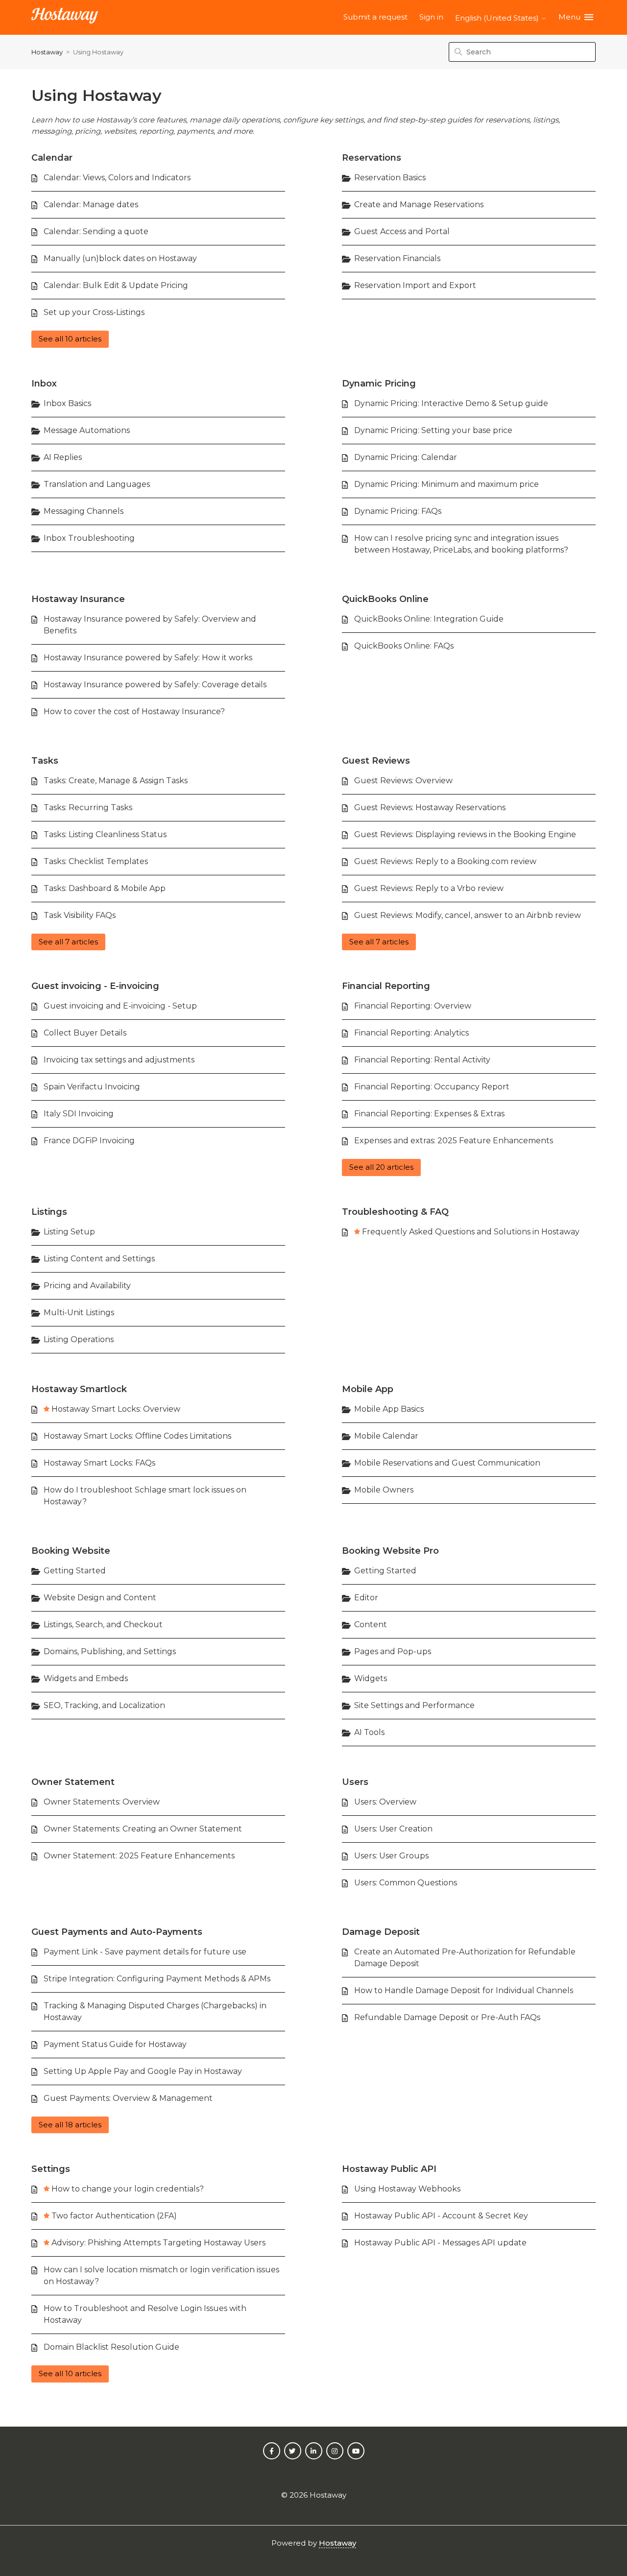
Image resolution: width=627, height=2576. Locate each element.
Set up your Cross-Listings (94, 312)
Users (355, 1782)
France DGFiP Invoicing (89, 1141)
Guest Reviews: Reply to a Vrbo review (429, 888)
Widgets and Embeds (86, 1678)
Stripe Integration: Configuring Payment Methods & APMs (157, 1979)
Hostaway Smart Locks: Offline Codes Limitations (137, 1436)
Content (371, 1625)
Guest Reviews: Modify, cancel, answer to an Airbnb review (468, 915)
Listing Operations (79, 1339)
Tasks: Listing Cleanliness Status (105, 834)
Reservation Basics (390, 178)
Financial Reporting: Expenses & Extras (429, 1114)
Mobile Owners (384, 1490)
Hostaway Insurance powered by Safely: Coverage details (155, 685)
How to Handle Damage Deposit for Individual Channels (464, 1990)
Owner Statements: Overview (102, 1802)
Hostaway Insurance (78, 599)
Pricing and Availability (87, 1286)
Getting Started (75, 1571)
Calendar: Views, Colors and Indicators (117, 178)
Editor (366, 1598)
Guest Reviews (376, 761)
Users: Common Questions (406, 1883)
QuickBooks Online (385, 599)
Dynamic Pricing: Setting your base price (433, 430)
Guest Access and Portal (402, 231)
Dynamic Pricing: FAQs (398, 511)
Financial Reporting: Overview (413, 1006)
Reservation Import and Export (415, 285)
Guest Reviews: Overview (403, 781)
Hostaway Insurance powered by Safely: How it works (148, 658)
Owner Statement (73, 1782)
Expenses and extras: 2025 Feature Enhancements (454, 1141)
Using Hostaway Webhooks (407, 2189)
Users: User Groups (391, 1856)
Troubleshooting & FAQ (395, 1212)
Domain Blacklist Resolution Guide (111, 2347)
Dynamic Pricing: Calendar (406, 457)
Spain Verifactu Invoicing (92, 1087)
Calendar (52, 158)
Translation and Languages (97, 484)
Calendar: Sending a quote (96, 231)
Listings (49, 1212)
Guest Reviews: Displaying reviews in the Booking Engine (465, 834)
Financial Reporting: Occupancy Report (432, 1087)
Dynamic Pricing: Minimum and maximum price (446, 484)
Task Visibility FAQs (80, 915)
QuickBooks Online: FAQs (404, 646)
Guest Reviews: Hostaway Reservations (430, 807)
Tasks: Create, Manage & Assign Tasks (116, 781)
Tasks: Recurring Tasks (88, 807)
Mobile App (368, 1389)
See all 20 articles (381, 1167)
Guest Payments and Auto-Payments (117, 1932)
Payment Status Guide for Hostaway (115, 2044)
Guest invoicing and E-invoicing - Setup (120, 1006)
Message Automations (87, 430)
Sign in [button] (431, 17)
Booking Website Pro (390, 1551)
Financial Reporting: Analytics (411, 1033)
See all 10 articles (70, 339)
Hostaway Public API (389, 2169)
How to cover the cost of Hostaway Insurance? (134, 711)
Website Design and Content (100, 1598)
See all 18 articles (70, 2125)
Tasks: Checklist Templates (96, 861)
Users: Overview (385, 1802)
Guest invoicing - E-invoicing (95, 986)
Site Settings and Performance (414, 1705)
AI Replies (63, 457)
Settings (51, 2169)
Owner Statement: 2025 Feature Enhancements (139, 1856)
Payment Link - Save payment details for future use (145, 1952)
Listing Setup (69, 1232)
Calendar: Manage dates (91, 205)
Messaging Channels (84, 511)
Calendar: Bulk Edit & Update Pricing (116, 285)
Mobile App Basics (389, 1409)
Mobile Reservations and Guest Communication (447, 1463)
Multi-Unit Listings (79, 1312)
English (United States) (498, 18)
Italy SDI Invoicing (79, 1114)
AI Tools (369, 1732)
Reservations (372, 158)
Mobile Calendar (386, 1436)
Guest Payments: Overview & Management (128, 2098)
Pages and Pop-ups (393, 1651)
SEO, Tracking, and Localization (104, 1705)
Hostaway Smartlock (79, 1389)
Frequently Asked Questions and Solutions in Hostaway (471, 1232)
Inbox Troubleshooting (89, 538)
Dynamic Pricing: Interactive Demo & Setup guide (451, 403)
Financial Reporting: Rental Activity (422, 1060)
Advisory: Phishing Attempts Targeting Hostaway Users (158, 2243)
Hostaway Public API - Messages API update (440, 2243)
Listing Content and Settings (99, 1259)
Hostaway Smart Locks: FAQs (99, 1463)
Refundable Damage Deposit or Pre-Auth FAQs (447, 2017)
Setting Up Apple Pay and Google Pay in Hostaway (143, 2071)
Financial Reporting (386, 986)
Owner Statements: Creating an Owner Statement (143, 1829)
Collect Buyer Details (85, 1033)
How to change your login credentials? (128, 2189)
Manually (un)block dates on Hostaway (120, 258)
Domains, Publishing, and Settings (110, 1651)
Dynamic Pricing (379, 384)
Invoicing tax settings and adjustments (119, 1060)
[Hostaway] (65, 17)
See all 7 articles (68, 942)
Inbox (44, 384)
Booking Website (71, 1551)
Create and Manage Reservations (419, 205)
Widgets (371, 1678)
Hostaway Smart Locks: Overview (116, 1409)
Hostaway (47, 52)
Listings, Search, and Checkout (103, 1625)
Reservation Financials (397, 258)
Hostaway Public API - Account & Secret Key (441, 2216)
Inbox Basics (67, 403)
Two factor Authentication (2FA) (114, 2216)
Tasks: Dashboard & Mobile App (105, 888)
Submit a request (375, 17)
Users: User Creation (393, 1829)
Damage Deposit (381, 1932)
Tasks (45, 761)
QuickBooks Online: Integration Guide (429, 619)
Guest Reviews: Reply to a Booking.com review (445, 861)
